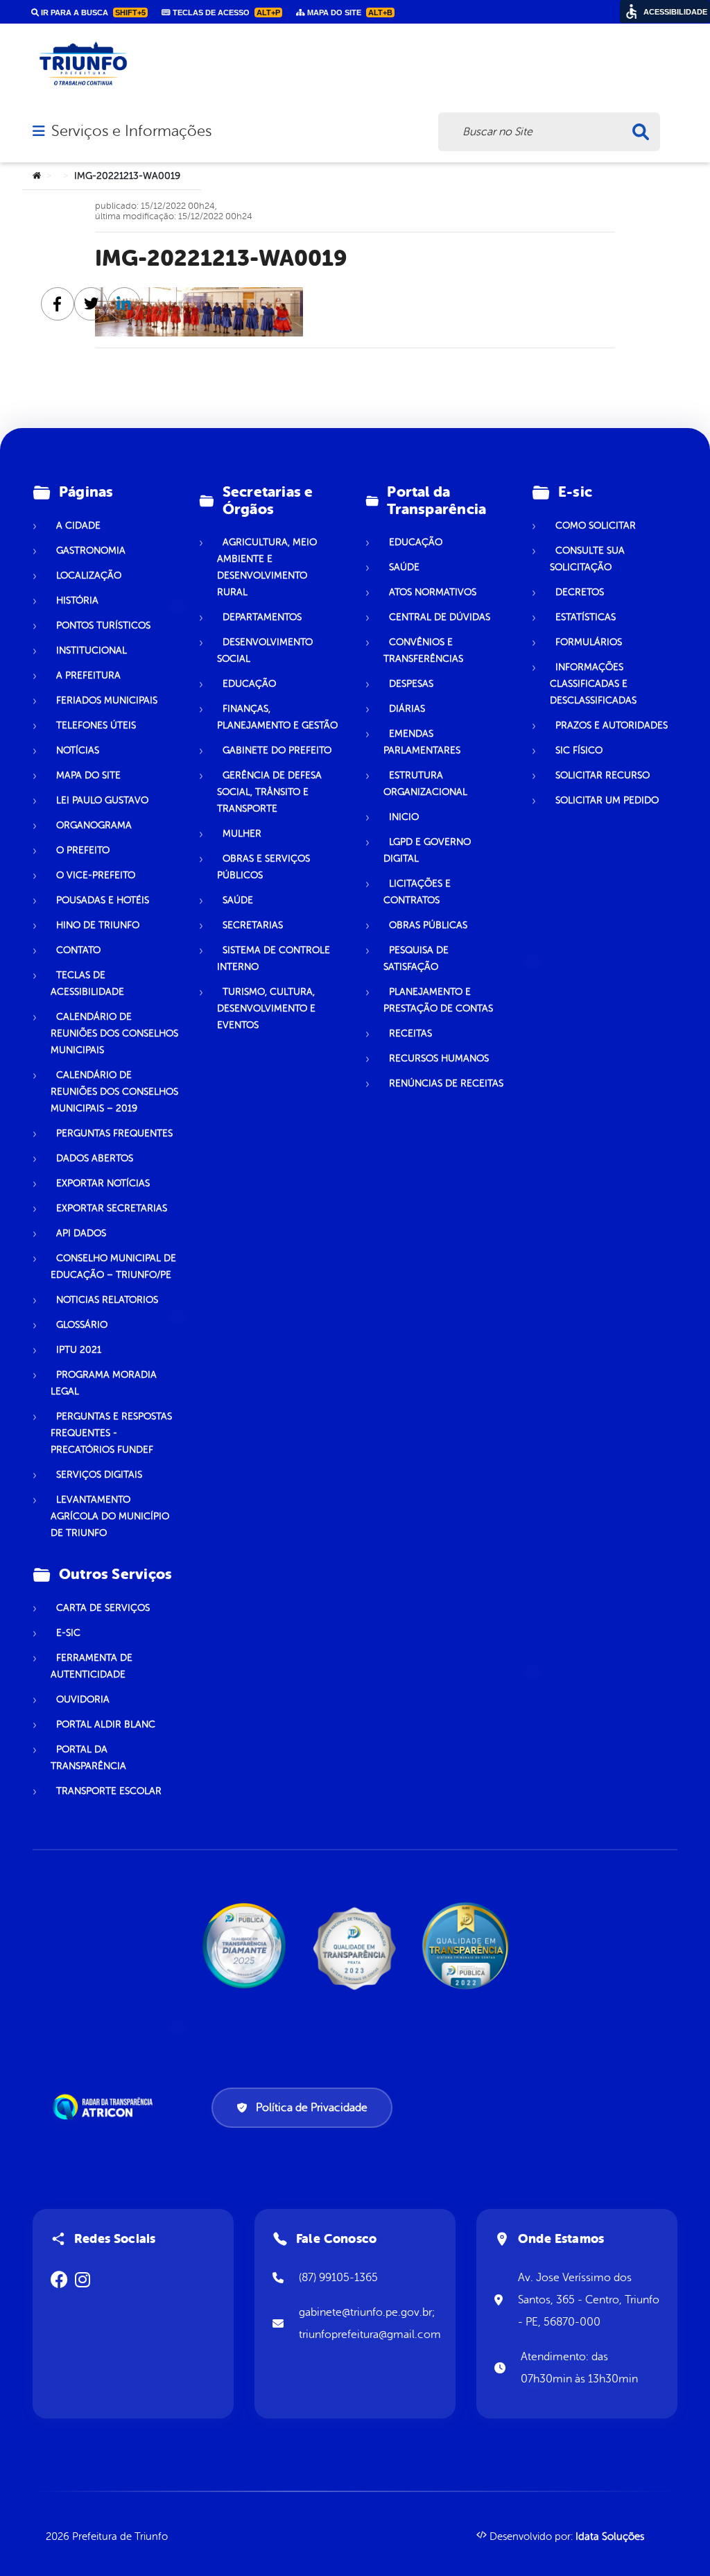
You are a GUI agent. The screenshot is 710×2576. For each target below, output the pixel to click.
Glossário (82, 1325)
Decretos (580, 592)
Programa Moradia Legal (104, 1383)
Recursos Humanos (439, 1058)
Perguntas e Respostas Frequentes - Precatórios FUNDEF (111, 1433)
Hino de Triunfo (98, 925)
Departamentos (262, 617)
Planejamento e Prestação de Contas (438, 1000)
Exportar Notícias (103, 1183)
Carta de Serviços (103, 1608)
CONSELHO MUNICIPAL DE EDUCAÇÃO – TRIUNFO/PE (113, 1266)
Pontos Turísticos (103, 625)
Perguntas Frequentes (114, 1133)
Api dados (81, 1233)
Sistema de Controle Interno (274, 958)
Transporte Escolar (109, 1791)
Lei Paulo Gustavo (102, 800)
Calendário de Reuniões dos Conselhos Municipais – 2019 (114, 1092)
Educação (249, 684)
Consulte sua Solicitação (587, 559)
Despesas (411, 684)
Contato (78, 950)
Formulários (589, 642)
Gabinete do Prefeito (277, 750)
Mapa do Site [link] (349, 12)
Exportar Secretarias (112, 1208)
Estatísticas (586, 617)
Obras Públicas (428, 925)
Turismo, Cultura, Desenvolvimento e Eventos (266, 1008)
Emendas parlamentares (422, 742)
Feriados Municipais (107, 700)
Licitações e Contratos (417, 892)
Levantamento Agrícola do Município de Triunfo (110, 1516)
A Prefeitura (88, 675)
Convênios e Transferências (423, 650)
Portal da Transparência (88, 1758)
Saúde (238, 900)
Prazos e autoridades (612, 725)
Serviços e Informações (131, 131)
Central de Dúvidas (440, 617)
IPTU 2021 (79, 1350)
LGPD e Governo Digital (427, 850)
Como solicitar (596, 526)
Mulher (242, 834)
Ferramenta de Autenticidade (92, 1666)
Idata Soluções (610, 2537)
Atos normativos (433, 592)
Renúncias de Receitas (446, 1083)
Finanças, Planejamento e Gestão (277, 717)
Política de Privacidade (312, 2108)
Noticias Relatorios (107, 1300)
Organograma (94, 825)
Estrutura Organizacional (425, 784)
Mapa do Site (88, 775)
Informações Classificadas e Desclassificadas (593, 684)
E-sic (68, 1633)
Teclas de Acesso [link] (225, 12)
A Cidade (78, 526)
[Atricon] (105, 2107)
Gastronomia (91, 551)
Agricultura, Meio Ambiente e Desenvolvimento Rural (267, 567)
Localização (89, 575)
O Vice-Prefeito (96, 875)
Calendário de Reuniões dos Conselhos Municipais (114, 1033)
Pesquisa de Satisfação (416, 958)
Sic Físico (579, 750)
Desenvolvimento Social (265, 650)
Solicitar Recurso (603, 775)
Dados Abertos (95, 1158)
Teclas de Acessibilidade (87, 983)
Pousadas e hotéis (103, 900)
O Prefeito (83, 850)
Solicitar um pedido (607, 800)
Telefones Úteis (96, 725)
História (77, 600)
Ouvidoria (83, 1699)
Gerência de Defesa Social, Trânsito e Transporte (269, 792)
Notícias (78, 750)
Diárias (407, 709)
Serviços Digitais (99, 1475)
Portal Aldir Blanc (106, 1724)
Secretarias (253, 925)
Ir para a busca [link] (92, 12)
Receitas (410, 1033)
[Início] (37, 176)
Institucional (92, 650)
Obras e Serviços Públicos (263, 867)
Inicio (404, 817)
